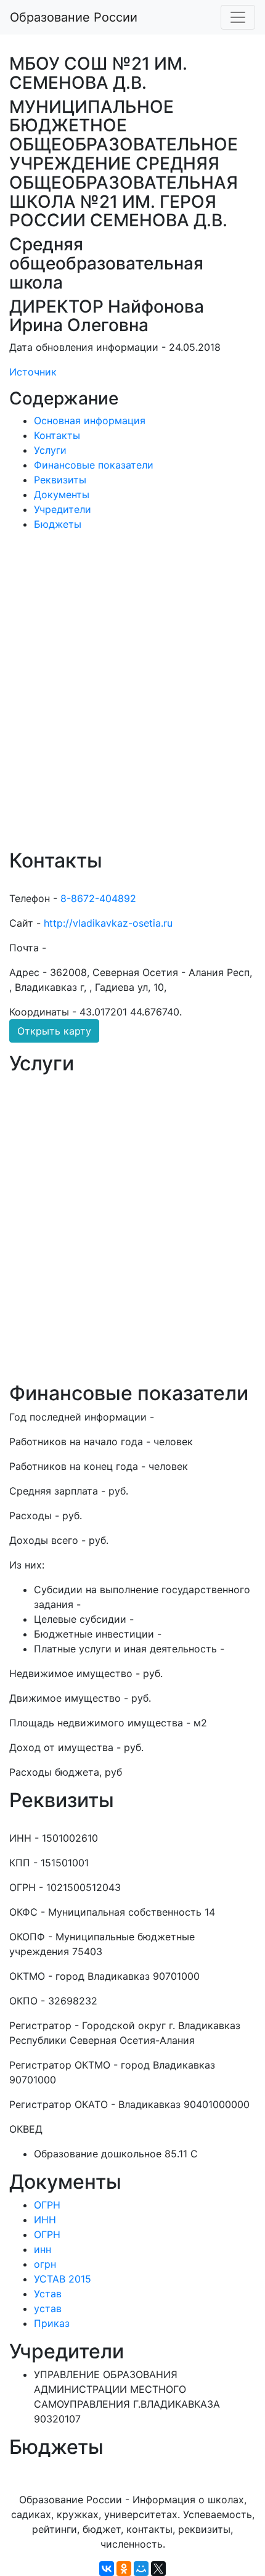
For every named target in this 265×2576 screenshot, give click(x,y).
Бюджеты (58, 524)
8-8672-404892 (98, 898)
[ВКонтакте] (107, 2569)
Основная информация (90, 420)
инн (43, 2249)
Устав (48, 2294)
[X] (158, 2569)
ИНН (45, 2220)
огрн (45, 2264)
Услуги (50, 450)
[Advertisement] (132, 699)
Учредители (63, 509)
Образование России (74, 17)
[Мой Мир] (141, 2569)
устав (48, 2308)
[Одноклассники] (124, 2569)
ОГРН (47, 2205)
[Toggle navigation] (238, 17)
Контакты (57, 435)
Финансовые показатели (94, 465)
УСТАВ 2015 (63, 2279)
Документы (62, 494)
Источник (33, 372)
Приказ (52, 2323)
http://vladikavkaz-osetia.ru (108, 923)
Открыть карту (54, 1031)
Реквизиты (60, 480)
